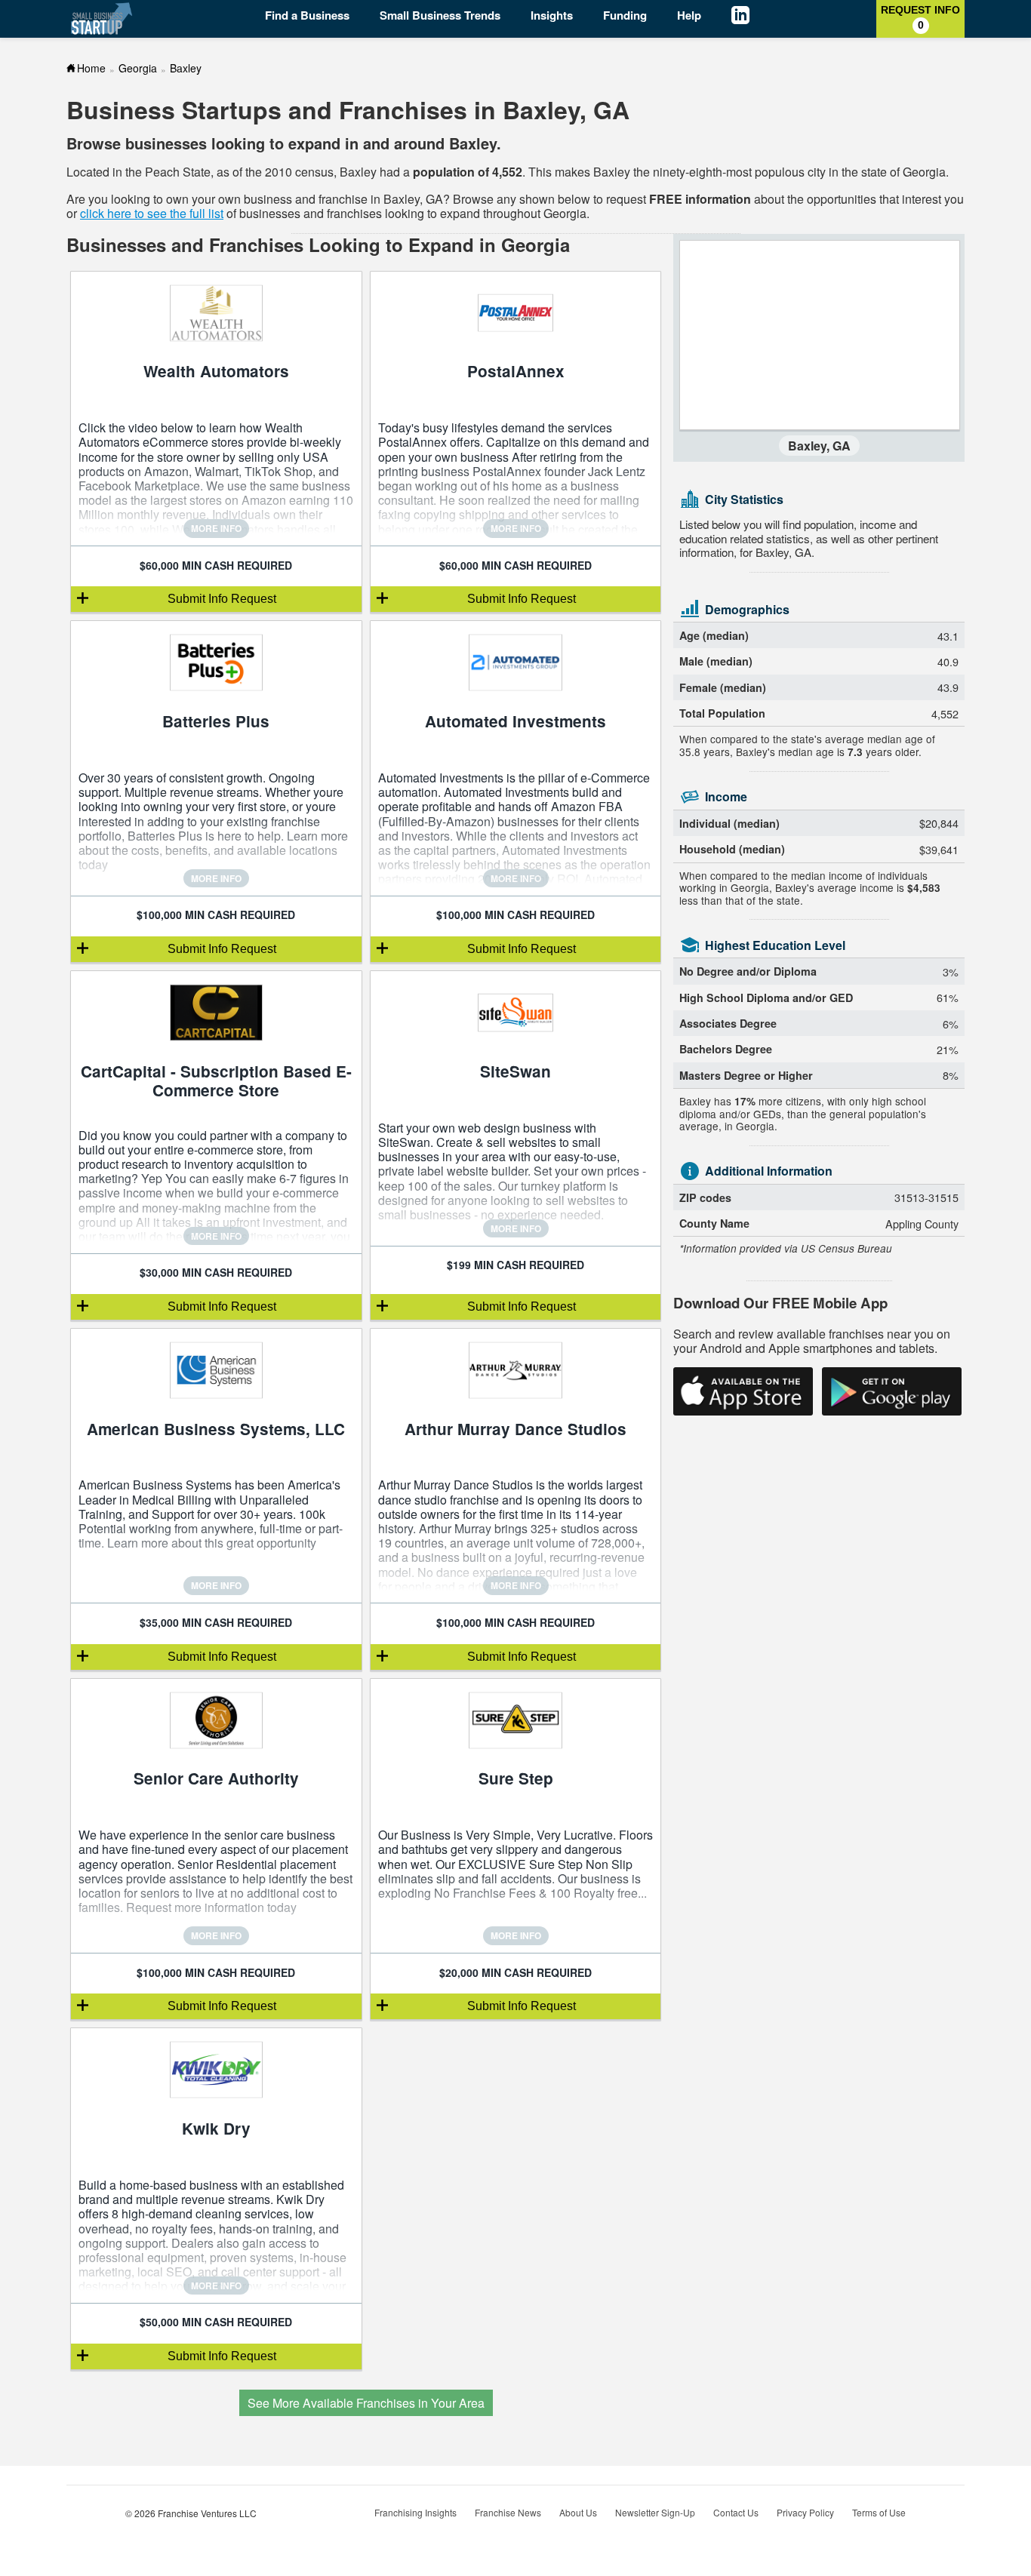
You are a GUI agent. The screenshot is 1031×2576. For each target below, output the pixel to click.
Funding (625, 15)
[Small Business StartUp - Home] (102, 18)
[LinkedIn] (752, 17)
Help (689, 15)
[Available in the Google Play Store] (892, 1391)
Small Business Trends (440, 15)
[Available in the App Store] (743, 1391)
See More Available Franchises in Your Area (366, 2403)
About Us (578, 2512)
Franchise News (508, 2512)
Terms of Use (879, 2512)
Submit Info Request (222, 599)
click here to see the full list (152, 213)
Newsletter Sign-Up (655, 2512)
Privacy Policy (805, 2512)
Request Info (920, 17)
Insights (552, 15)
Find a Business (307, 15)
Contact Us (736, 2512)
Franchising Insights (415, 2512)
